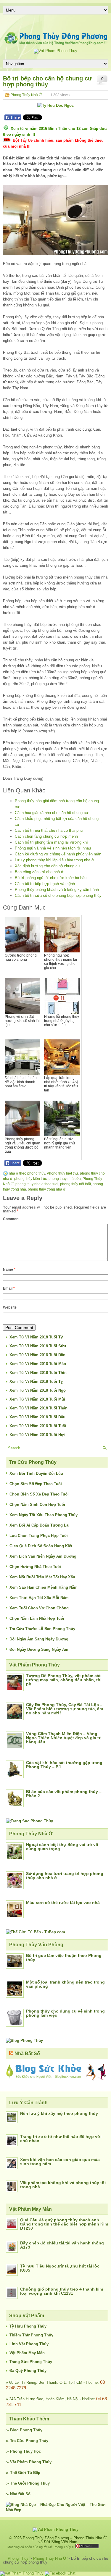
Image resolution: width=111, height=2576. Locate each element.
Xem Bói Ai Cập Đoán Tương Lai (40, 1525)
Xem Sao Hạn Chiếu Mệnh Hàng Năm (44, 1587)
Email (9, 1288)
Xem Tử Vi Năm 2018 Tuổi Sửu (38, 1346)
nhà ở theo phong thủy (27, 1173)
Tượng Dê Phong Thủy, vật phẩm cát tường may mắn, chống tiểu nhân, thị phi (64, 1680)
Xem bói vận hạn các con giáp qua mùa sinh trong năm (60, 2162)
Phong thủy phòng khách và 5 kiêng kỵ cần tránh (57, 890)
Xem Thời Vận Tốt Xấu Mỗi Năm (39, 1598)
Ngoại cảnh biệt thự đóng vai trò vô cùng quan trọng (62, 1847)
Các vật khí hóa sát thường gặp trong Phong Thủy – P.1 (64, 1765)
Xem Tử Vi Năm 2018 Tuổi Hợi (37, 1435)
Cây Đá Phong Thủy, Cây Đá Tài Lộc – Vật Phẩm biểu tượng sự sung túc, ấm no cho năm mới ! (65, 1709)
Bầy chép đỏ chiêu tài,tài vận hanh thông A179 (62, 2245)
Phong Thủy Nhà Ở (26, 95)
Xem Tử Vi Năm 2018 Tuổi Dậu (37, 1417)
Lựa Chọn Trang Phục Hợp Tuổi (39, 1536)
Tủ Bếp (34, 2473)
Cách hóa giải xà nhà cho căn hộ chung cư (52, 813)
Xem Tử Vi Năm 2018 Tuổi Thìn (38, 1373)
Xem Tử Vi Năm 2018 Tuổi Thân (38, 1408)
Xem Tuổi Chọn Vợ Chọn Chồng (39, 1608)
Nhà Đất (17, 2494)
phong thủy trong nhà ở (47, 1189)
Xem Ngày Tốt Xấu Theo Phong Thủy (44, 1515)
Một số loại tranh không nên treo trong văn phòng (65, 1984)
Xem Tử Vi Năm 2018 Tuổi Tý (36, 1337)
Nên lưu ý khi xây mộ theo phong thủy (59, 2113)
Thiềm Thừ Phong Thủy (31, 2335)
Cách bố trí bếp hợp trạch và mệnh (45, 884)
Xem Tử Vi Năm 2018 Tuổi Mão (38, 1364)
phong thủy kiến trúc (30, 1179)
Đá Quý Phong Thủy (28, 2371)
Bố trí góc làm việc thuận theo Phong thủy (64, 1958)
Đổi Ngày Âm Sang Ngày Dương (39, 1639)
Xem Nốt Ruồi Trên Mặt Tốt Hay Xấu (42, 1577)
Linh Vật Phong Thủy (29, 2344)
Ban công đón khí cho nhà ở (39, 872)
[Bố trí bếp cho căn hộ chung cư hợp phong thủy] (55, 220)
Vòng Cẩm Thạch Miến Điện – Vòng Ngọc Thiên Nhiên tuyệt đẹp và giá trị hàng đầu (64, 1738)
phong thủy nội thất (75, 1184)
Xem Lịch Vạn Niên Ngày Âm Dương (43, 1556)
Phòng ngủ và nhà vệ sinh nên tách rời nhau (53, 848)
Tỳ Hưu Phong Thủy (28, 2326)
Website (10, 1307)
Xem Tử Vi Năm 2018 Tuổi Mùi (37, 1399)
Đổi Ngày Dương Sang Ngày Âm (39, 1649)
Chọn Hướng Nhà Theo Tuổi (35, 1567)
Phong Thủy (31, 2430)
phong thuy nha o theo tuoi (37, 1184)
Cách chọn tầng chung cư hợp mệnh (46, 836)
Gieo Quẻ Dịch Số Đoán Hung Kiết (41, 1546)
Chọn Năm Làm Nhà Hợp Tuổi (37, 1618)
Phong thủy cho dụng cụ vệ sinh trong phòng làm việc (65, 2013)
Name (9, 1270)
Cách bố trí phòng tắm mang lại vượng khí (51, 842)
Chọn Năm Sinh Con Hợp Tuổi (37, 1505)
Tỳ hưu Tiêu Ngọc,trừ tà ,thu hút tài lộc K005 (60, 2268)
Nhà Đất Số (27, 2053)
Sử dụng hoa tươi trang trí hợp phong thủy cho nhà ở (65, 1876)
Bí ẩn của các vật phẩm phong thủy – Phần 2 (64, 1794)
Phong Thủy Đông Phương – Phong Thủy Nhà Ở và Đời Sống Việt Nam (65, 2540)
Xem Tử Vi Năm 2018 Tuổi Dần (37, 1355)
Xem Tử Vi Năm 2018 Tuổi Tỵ (36, 1381)
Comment (11, 1219)
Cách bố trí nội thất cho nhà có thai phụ (49, 830)
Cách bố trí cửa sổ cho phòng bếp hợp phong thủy (58, 895)
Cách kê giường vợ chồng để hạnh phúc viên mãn (58, 854)
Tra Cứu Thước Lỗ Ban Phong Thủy (42, 1629)
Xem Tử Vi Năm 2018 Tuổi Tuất (38, 1426)
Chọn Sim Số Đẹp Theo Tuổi (36, 1484)
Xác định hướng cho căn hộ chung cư (48, 866)
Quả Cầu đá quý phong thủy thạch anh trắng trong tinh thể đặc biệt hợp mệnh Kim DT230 (64, 2224)
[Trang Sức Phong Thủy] (29, 1821)
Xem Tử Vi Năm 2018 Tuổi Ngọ (38, 1390)
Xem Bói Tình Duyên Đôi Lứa (36, 1473)
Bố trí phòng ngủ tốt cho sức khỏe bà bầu (51, 878)
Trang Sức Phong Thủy (31, 2362)
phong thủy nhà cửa (65, 1179)
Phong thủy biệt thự (62, 1173)
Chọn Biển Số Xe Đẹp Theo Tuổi (39, 1494)
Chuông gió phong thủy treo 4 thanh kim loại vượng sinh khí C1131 (62, 2291)
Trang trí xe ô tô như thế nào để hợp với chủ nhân (61, 2139)
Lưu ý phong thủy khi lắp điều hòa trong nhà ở (54, 860)
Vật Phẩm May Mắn (27, 2353)
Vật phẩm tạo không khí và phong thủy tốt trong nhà (63, 2185)
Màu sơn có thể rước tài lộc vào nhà (63, 1902)
